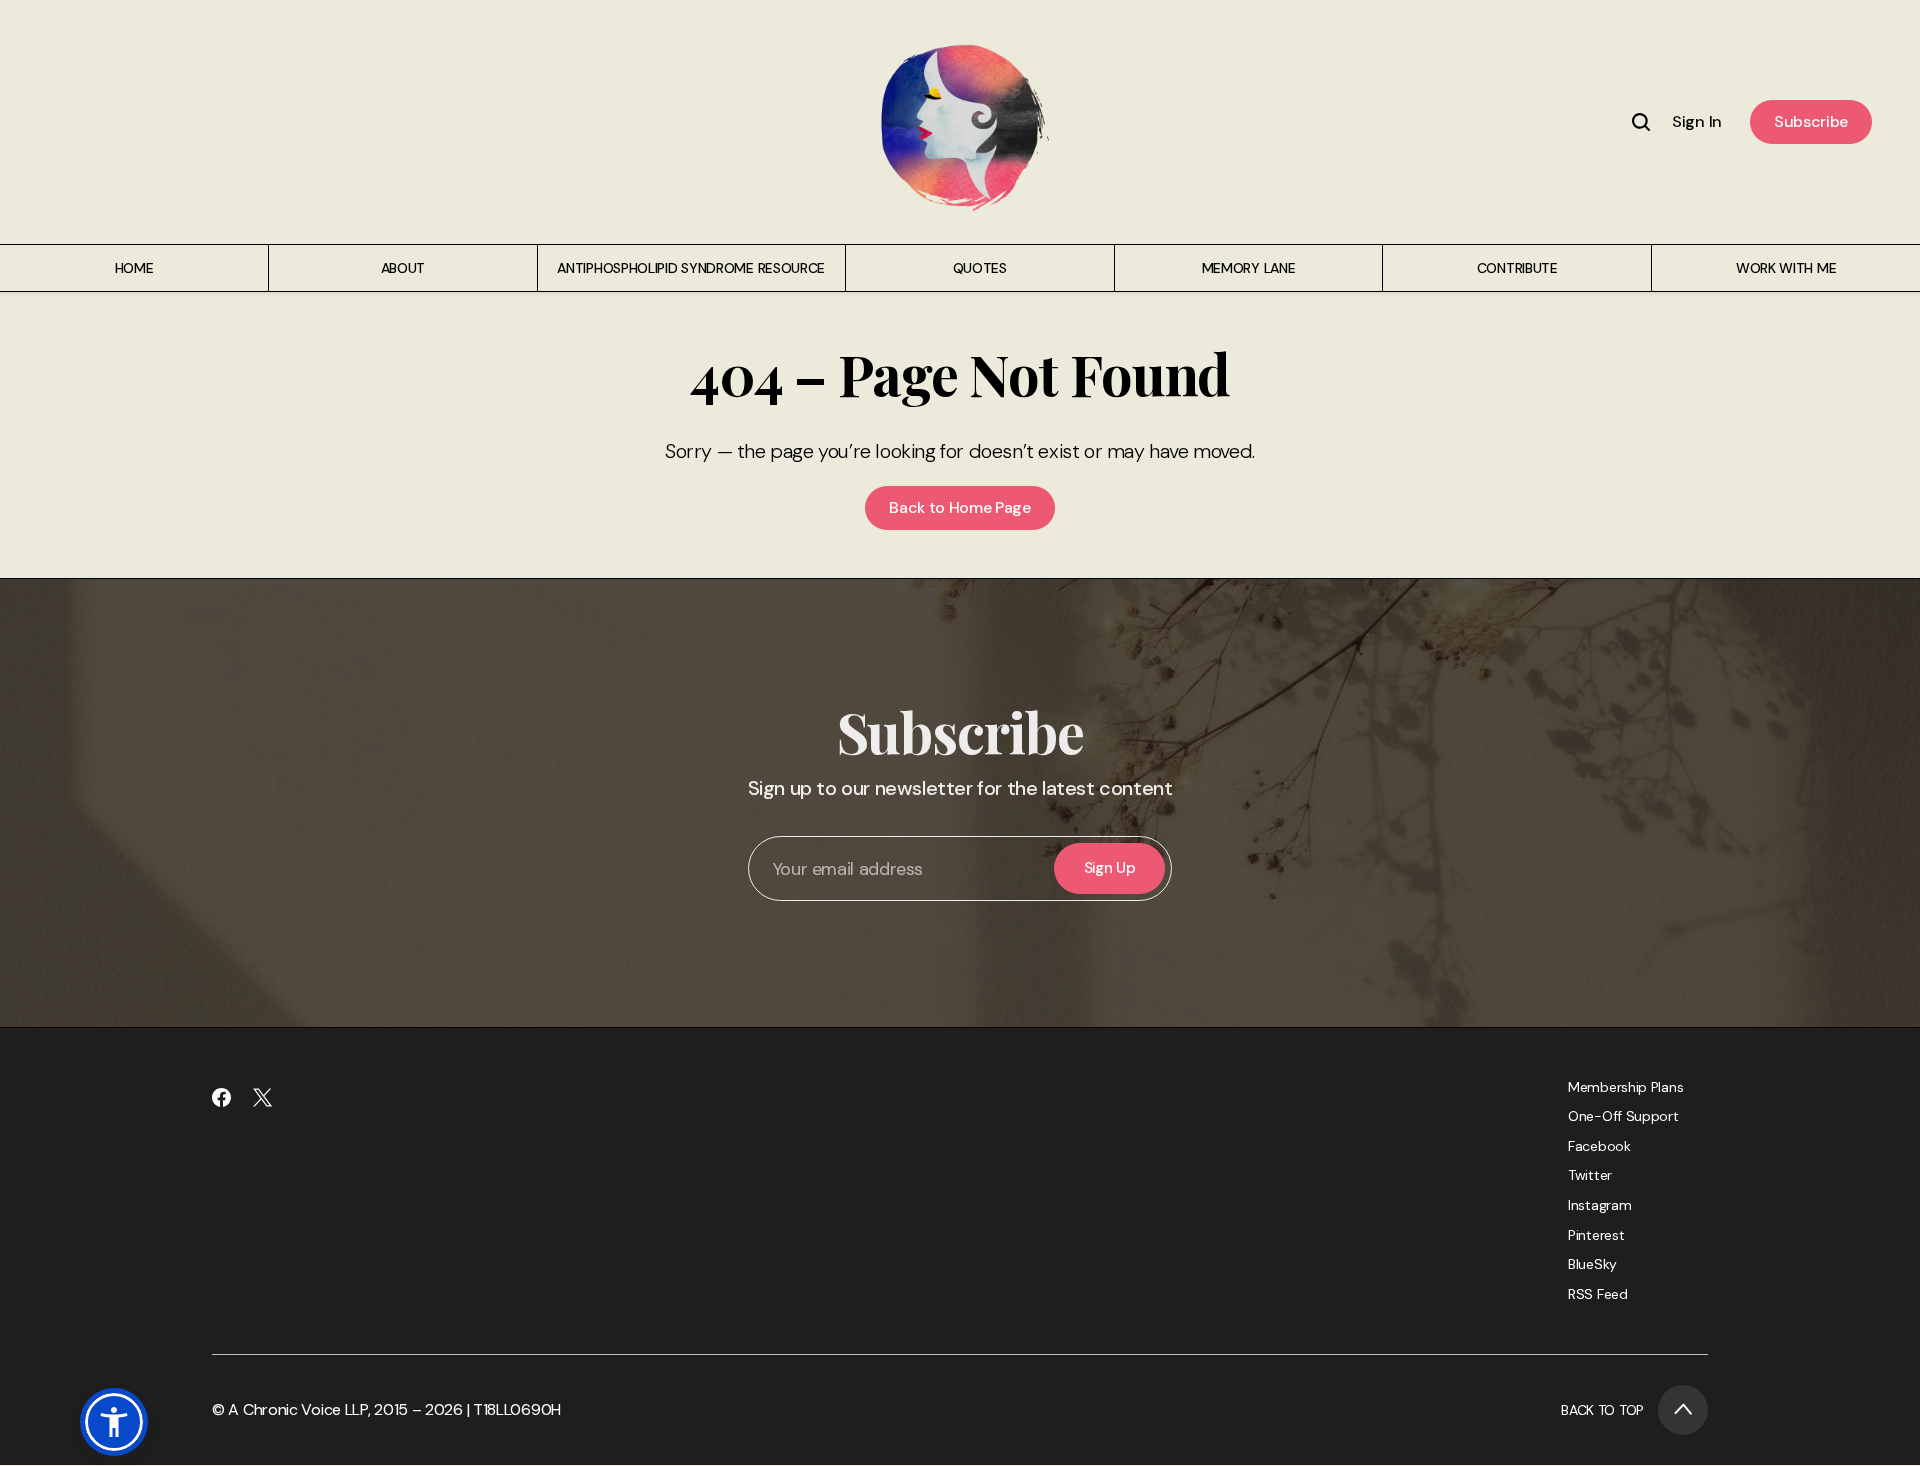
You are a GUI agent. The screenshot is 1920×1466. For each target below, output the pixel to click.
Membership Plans (1625, 1087)
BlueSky (1592, 1264)
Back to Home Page (960, 507)
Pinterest (1596, 1235)
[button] (114, 1422)
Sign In (1697, 121)
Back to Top (1602, 1410)
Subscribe (1811, 121)
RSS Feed (1598, 1294)
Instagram (1599, 1205)
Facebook (1599, 1146)
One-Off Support (1623, 1116)
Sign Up (1110, 868)
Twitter (1590, 1175)
